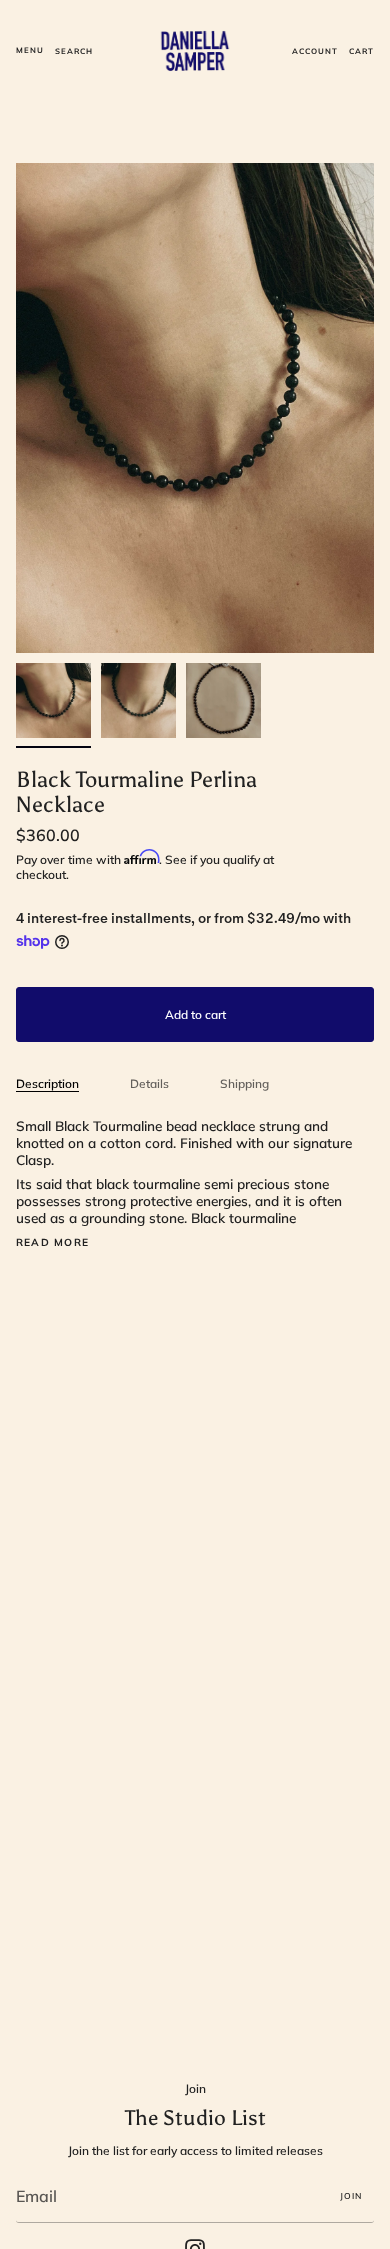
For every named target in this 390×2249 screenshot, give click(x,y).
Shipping (244, 1083)
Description (47, 1083)
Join (351, 2195)
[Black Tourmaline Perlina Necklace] (53, 700)
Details (149, 1083)
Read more (52, 1243)
